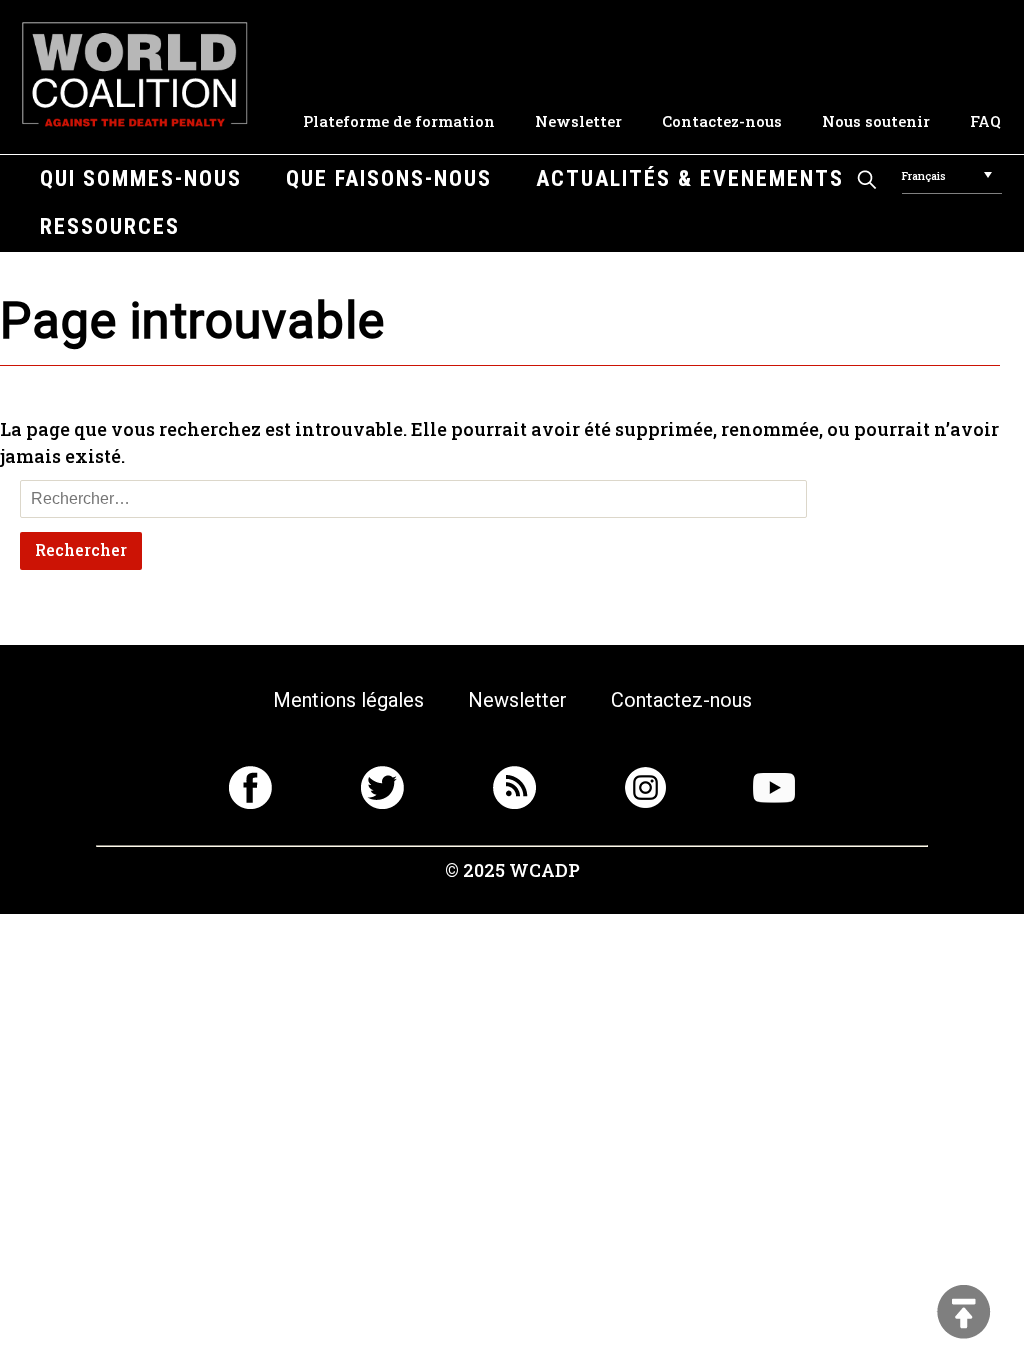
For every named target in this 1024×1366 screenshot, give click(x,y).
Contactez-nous (722, 121)
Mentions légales (348, 700)
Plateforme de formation (399, 121)
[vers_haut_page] (964, 1313)
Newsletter (578, 121)
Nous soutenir (876, 121)
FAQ (985, 121)
